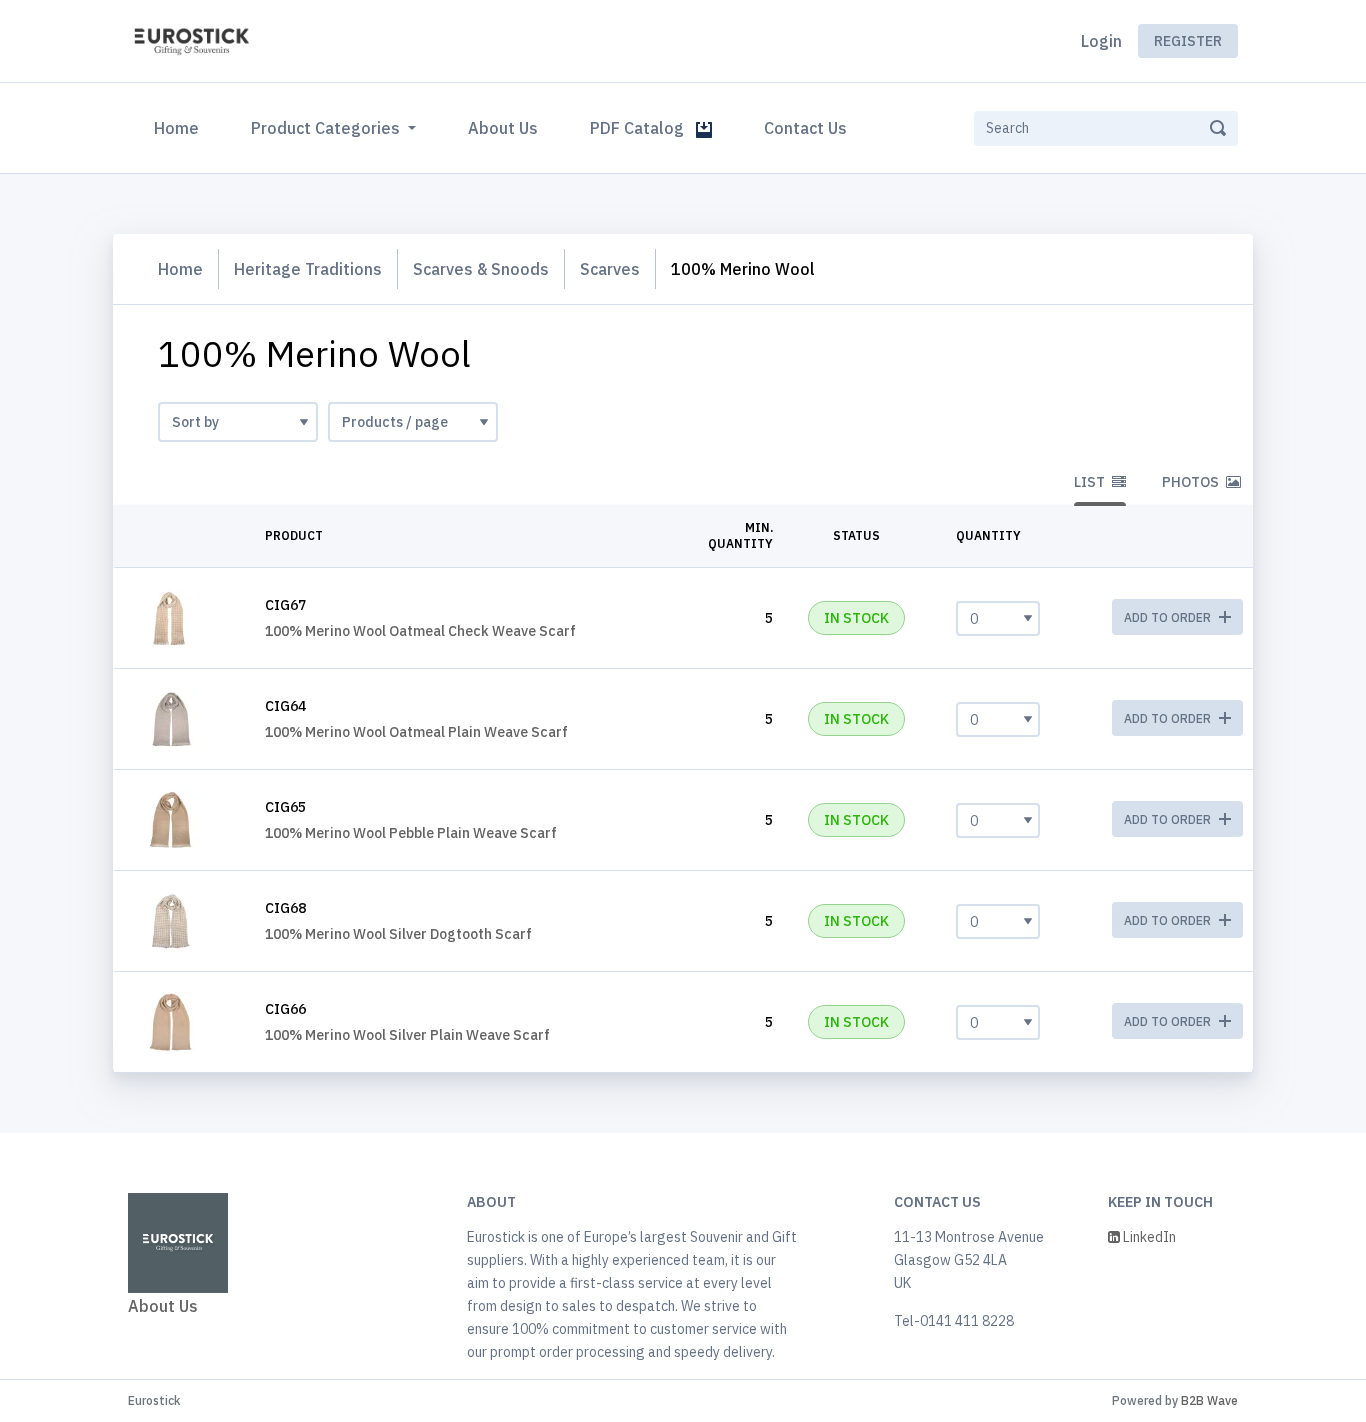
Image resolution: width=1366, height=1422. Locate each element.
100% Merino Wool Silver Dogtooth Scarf (398, 934)
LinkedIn (1148, 1237)
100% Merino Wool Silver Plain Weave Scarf (407, 1035)
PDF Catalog (643, 128)
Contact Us (805, 128)
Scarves (610, 269)
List (1091, 482)
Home (180, 127)
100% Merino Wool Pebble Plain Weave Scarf (411, 833)
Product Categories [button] (327, 128)
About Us (503, 128)
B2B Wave (1209, 1400)
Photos (1192, 482)
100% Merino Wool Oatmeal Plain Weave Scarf (416, 732)
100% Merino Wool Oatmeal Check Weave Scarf (420, 631)
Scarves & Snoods (481, 269)
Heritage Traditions (308, 269)
